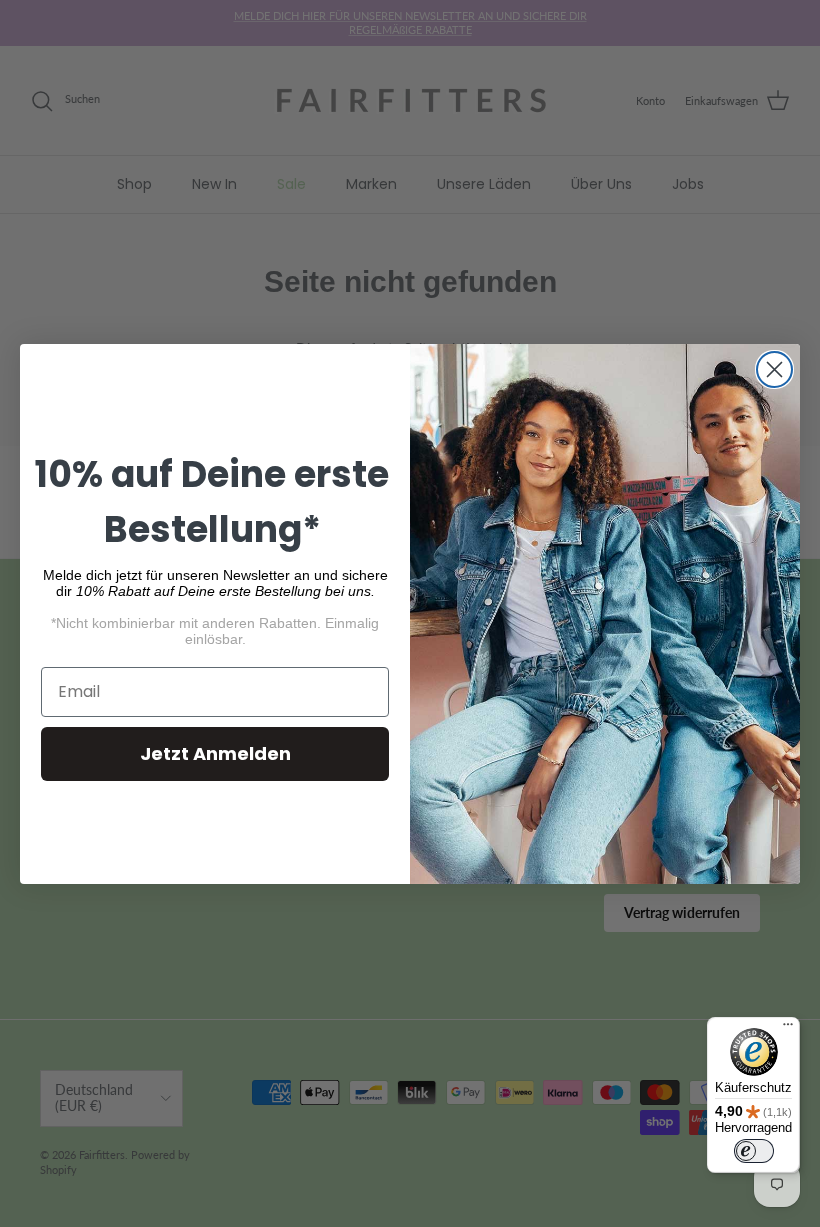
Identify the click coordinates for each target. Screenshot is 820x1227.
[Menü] (788, 1029)
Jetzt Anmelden (215, 753)
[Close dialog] (774, 369)
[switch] (754, 1151)
